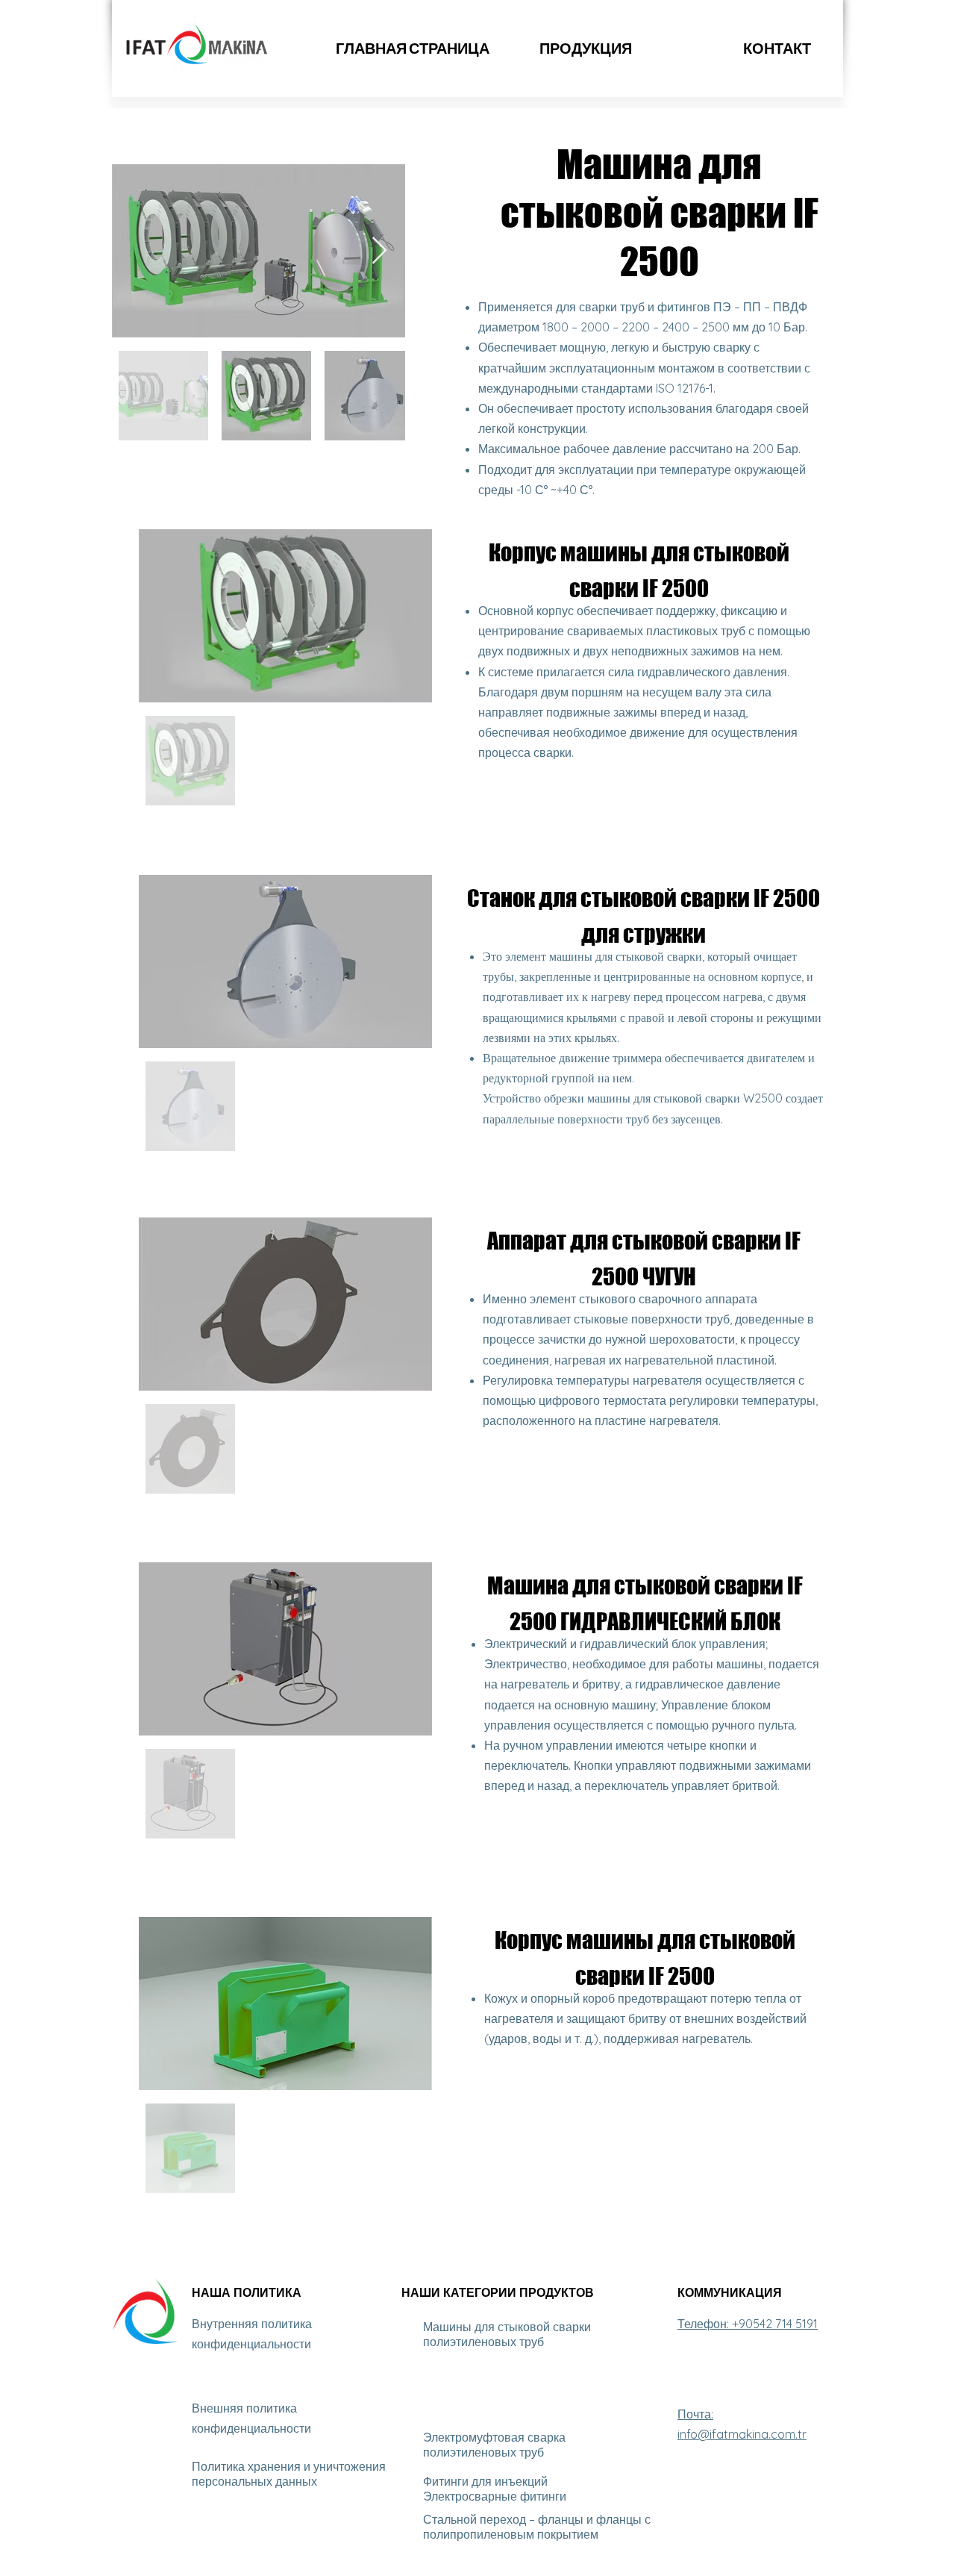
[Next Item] (379, 251)
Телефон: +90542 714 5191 (748, 2324)
